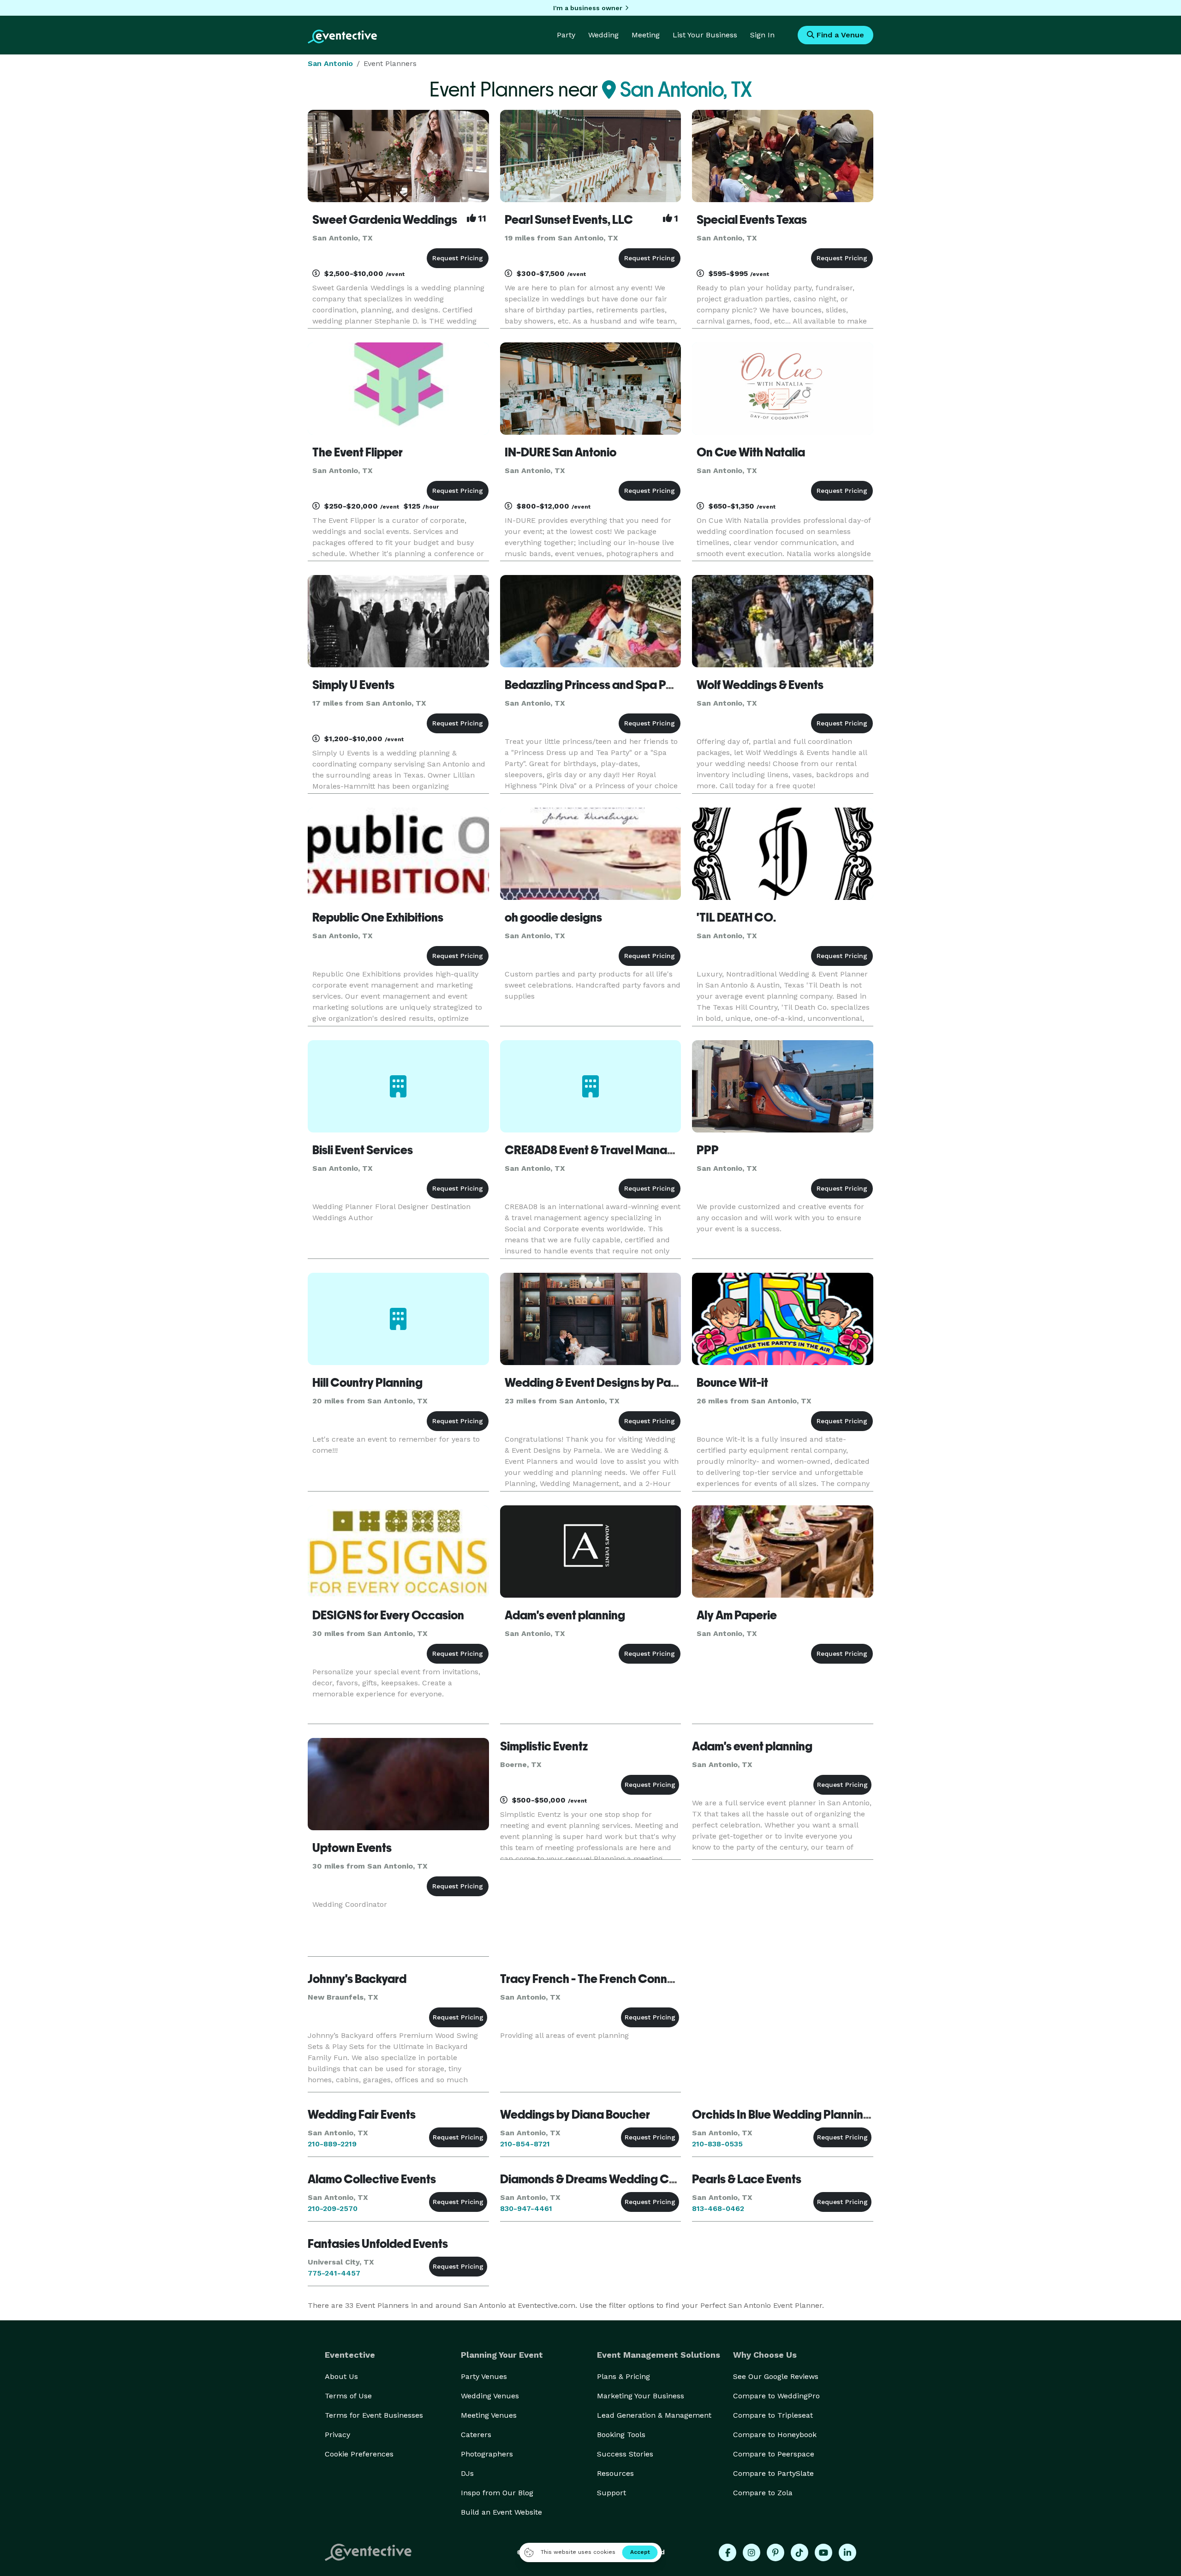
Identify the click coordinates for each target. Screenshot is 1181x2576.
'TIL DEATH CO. (736, 917)
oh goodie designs (553, 917)
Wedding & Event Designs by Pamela (601, 1383)
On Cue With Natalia (751, 452)
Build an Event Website (501, 2512)
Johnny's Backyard (357, 1979)
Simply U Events (353, 685)
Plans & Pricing (623, 2376)
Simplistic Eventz (544, 1746)
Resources (615, 2473)
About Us (341, 2376)
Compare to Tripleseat (773, 2415)
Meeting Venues (489, 2415)
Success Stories (625, 2454)
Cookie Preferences (359, 2454)
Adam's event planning (565, 1615)
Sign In (762, 35)
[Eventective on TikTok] (799, 2552)
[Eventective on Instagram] (752, 2552)
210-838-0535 (717, 2144)
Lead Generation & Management (654, 2415)
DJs (467, 2473)
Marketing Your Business (641, 2396)
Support (611, 2493)
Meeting (646, 35)
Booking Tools (621, 2435)
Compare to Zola (763, 2493)
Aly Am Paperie (737, 1615)
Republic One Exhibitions (378, 917)
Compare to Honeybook (775, 2435)
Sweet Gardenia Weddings (385, 220)
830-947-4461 (526, 2208)
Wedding (603, 35)
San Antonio (330, 63)
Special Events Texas (752, 220)
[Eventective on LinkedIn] (847, 2552)
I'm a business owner (588, 8)
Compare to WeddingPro (776, 2396)
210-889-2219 (332, 2144)
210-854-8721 (525, 2144)
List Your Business (705, 35)
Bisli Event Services (363, 1150)
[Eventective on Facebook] (728, 2552)
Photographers (487, 2454)
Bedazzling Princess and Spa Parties (601, 685)
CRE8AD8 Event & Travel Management (606, 1150)
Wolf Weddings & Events (760, 685)
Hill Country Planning (367, 1383)
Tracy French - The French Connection (601, 1979)
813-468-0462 (718, 2208)
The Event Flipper (358, 452)
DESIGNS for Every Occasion (388, 1615)
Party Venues (484, 2376)
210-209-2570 (333, 2208)
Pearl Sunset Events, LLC (569, 220)
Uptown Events (352, 1848)
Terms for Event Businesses (374, 2415)
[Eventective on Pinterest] (775, 2552)
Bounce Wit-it (732, 1383)
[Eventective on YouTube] (823, 2552)
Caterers (476, 2435)
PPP (708, 1150)
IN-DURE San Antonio (561, 452)
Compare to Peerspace (774, 2454)
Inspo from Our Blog (497, 2493)
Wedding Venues (490, 2396)
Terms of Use (348, 2396)
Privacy (337, 2435)
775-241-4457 (334, 2273)
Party (566, 35)
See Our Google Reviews (776, 2376)
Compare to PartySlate (773, 2473)
